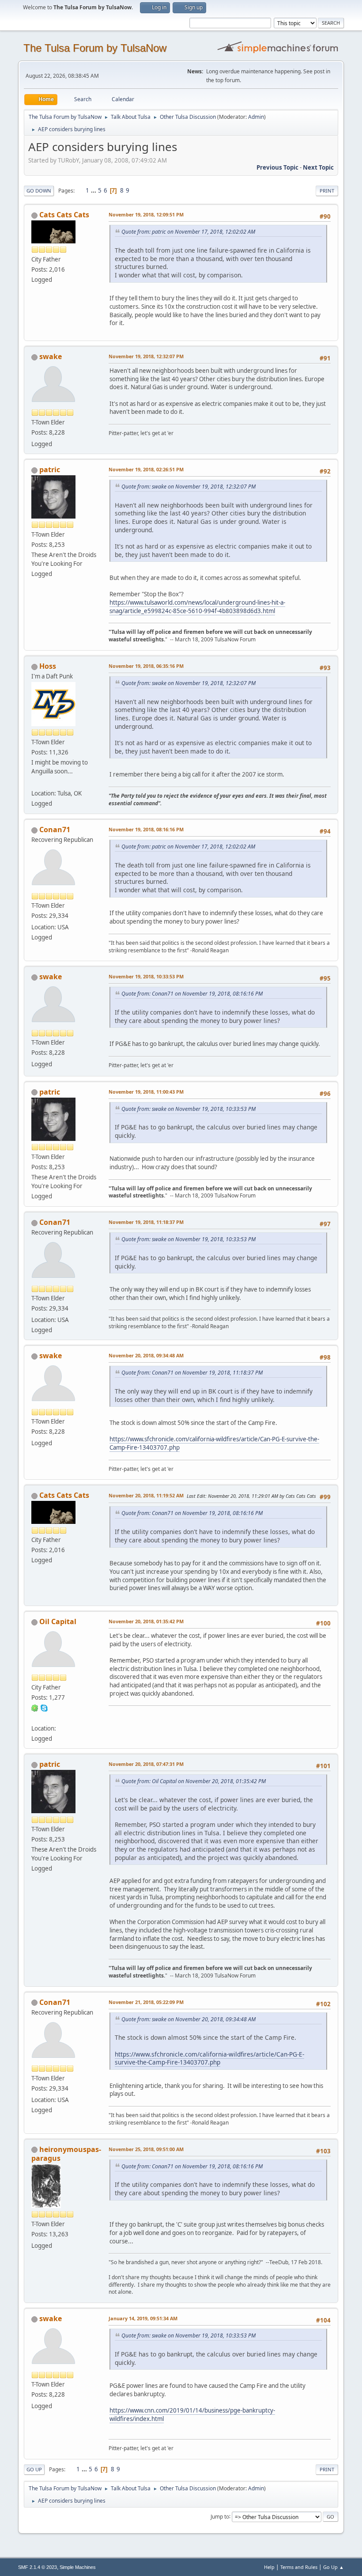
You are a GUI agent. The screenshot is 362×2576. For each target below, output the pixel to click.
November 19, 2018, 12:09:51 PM (146, 214)
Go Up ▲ (334, 2567)
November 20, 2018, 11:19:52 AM (146, 1495)
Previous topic (277, 167)
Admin (256, 117)
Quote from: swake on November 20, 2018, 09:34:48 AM (189, 2019)
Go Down (39, 191)
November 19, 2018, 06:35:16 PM (146, 666)
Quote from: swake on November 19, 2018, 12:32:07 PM (189, 487)
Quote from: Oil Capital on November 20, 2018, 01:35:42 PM (194, 1781)
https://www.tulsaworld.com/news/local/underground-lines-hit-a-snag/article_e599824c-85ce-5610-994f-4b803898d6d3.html (197, 607)
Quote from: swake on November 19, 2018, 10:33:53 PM (189, 1109)
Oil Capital (58, 1621)
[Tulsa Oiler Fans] (35, 783)
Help (269, 2567)
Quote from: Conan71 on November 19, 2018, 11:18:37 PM (192, 1373)
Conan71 (55, 830)
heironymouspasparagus (66, 2154)
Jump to (220, 2516)
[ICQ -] (35, 1708)
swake (51, 356)
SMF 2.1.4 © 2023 (38, 2567)
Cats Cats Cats (64, 215)
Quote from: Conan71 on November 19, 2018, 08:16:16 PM (192, 994)
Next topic (318, 167)
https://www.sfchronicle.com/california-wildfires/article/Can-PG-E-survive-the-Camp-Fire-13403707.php (209, 2058)
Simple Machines (78, 2567)
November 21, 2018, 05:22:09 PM (146, 2002)
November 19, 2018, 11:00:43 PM (146, 1092)
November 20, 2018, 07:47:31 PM (146, 1764)
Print (327, 191)
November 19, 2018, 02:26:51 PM (146, 469)
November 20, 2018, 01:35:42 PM (146, 1621)
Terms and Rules (299, 2567)
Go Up (34, 2469)
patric (50, 470)
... (94, 190)
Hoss (48, 666)
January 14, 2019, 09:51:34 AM (143, 2318)
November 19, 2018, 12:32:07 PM (146, 356)
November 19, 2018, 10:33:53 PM (146, 976)
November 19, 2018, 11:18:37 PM (146, 1222)
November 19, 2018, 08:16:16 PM (146, 829)
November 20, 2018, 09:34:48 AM (146, 1355)
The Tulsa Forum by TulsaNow (95, 48)
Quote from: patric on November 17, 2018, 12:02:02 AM (188, 232)
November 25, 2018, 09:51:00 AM (146, 2149)
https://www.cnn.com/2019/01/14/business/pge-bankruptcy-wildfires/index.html (192, 2415)
